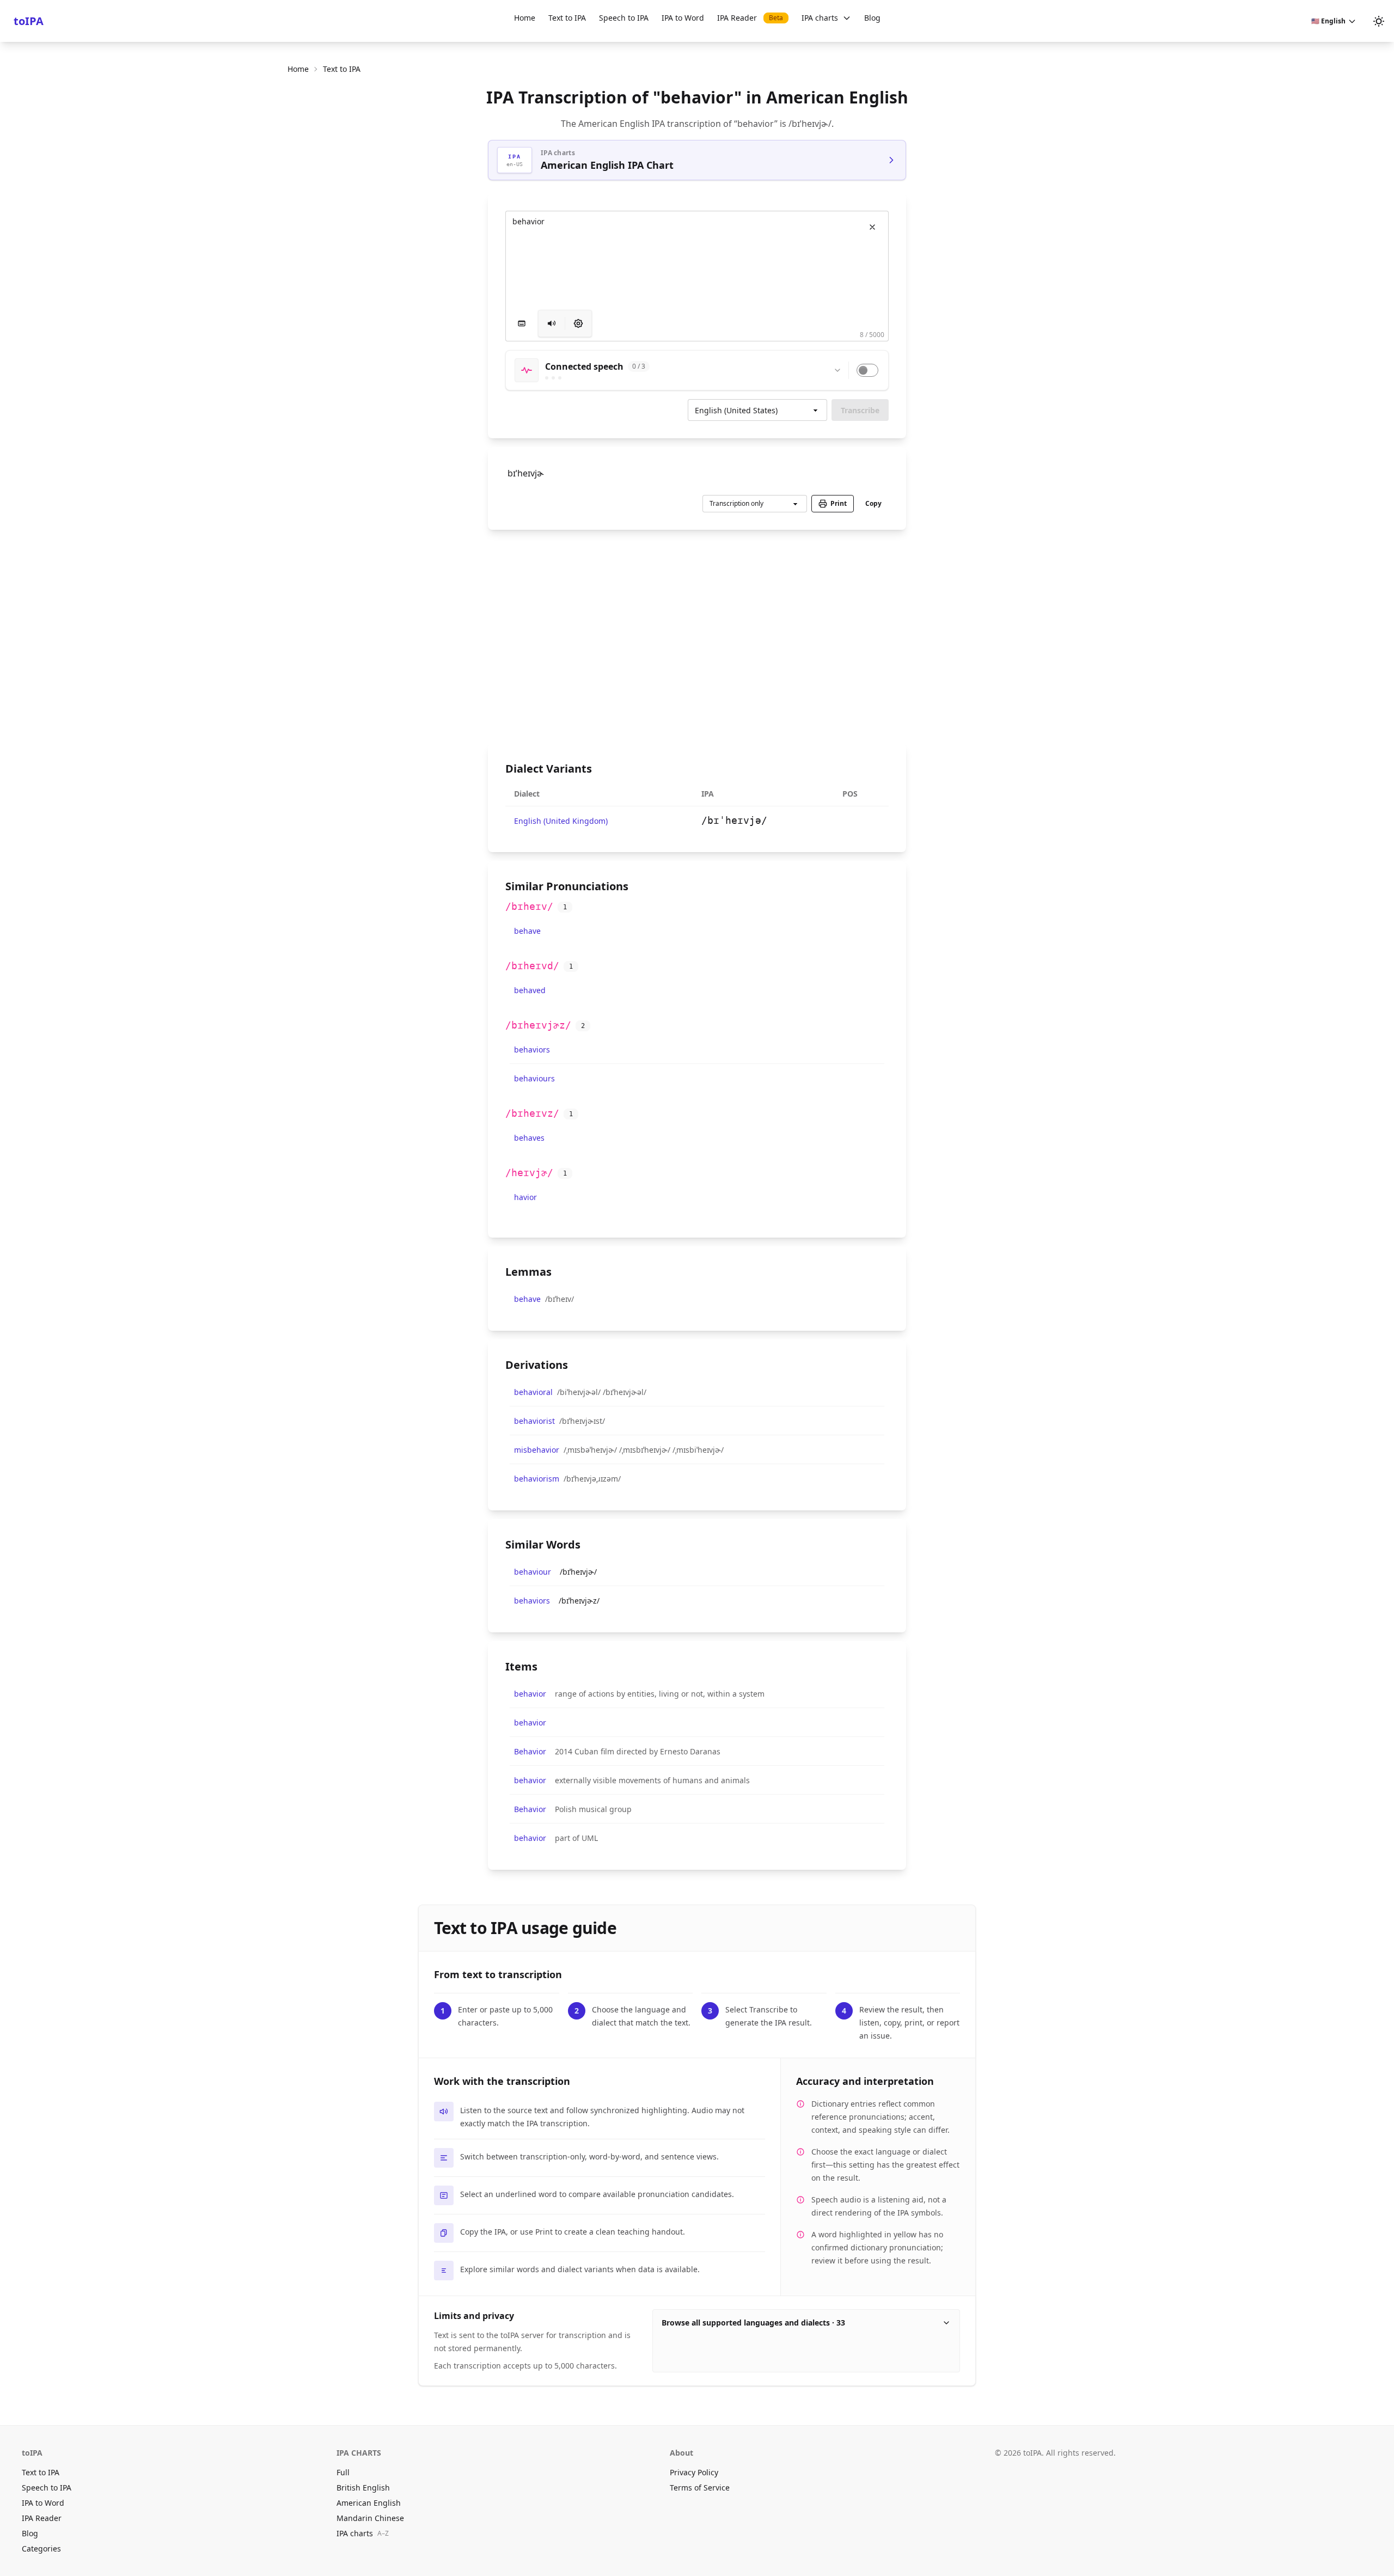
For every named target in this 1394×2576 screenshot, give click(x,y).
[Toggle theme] (1379, 21)
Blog (872, 18)
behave (527, 931)
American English (369, 2503)
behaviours (534, 1078)
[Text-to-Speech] (578, 323)
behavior (530, 1694)
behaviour (533, 1572)
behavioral (533, 1392)
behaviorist (534, 1421)
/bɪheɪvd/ (532, 966)
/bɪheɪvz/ (532, 1113)
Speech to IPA (624, 18)
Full (343, 2472)
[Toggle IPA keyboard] (522, 323)
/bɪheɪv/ (529, 906)
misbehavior (537, 1450)
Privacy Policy (694, 2472)
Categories (41, 2549)
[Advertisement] (697, 637)
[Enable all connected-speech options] (867, 370)
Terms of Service (700, 2488)
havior (525, 1197)
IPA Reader (750, 18)
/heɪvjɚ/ (529, 1173)
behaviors (532, 1050)
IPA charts (820, 18)
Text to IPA (567, 18)
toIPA (29, 21)
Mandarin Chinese (370, 2518)
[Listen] (552, 323)
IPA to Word (683, 18)
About (681, 2453)
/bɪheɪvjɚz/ (538, 1025)
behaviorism (537, 1479)
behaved (530, 990)
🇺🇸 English (1328, 21)
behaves (529, 1138)
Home (525, 18)
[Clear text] (872, 227)
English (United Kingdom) (561, 821)
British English (363, 2488)
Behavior (530, 1751)
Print (839, 503)
